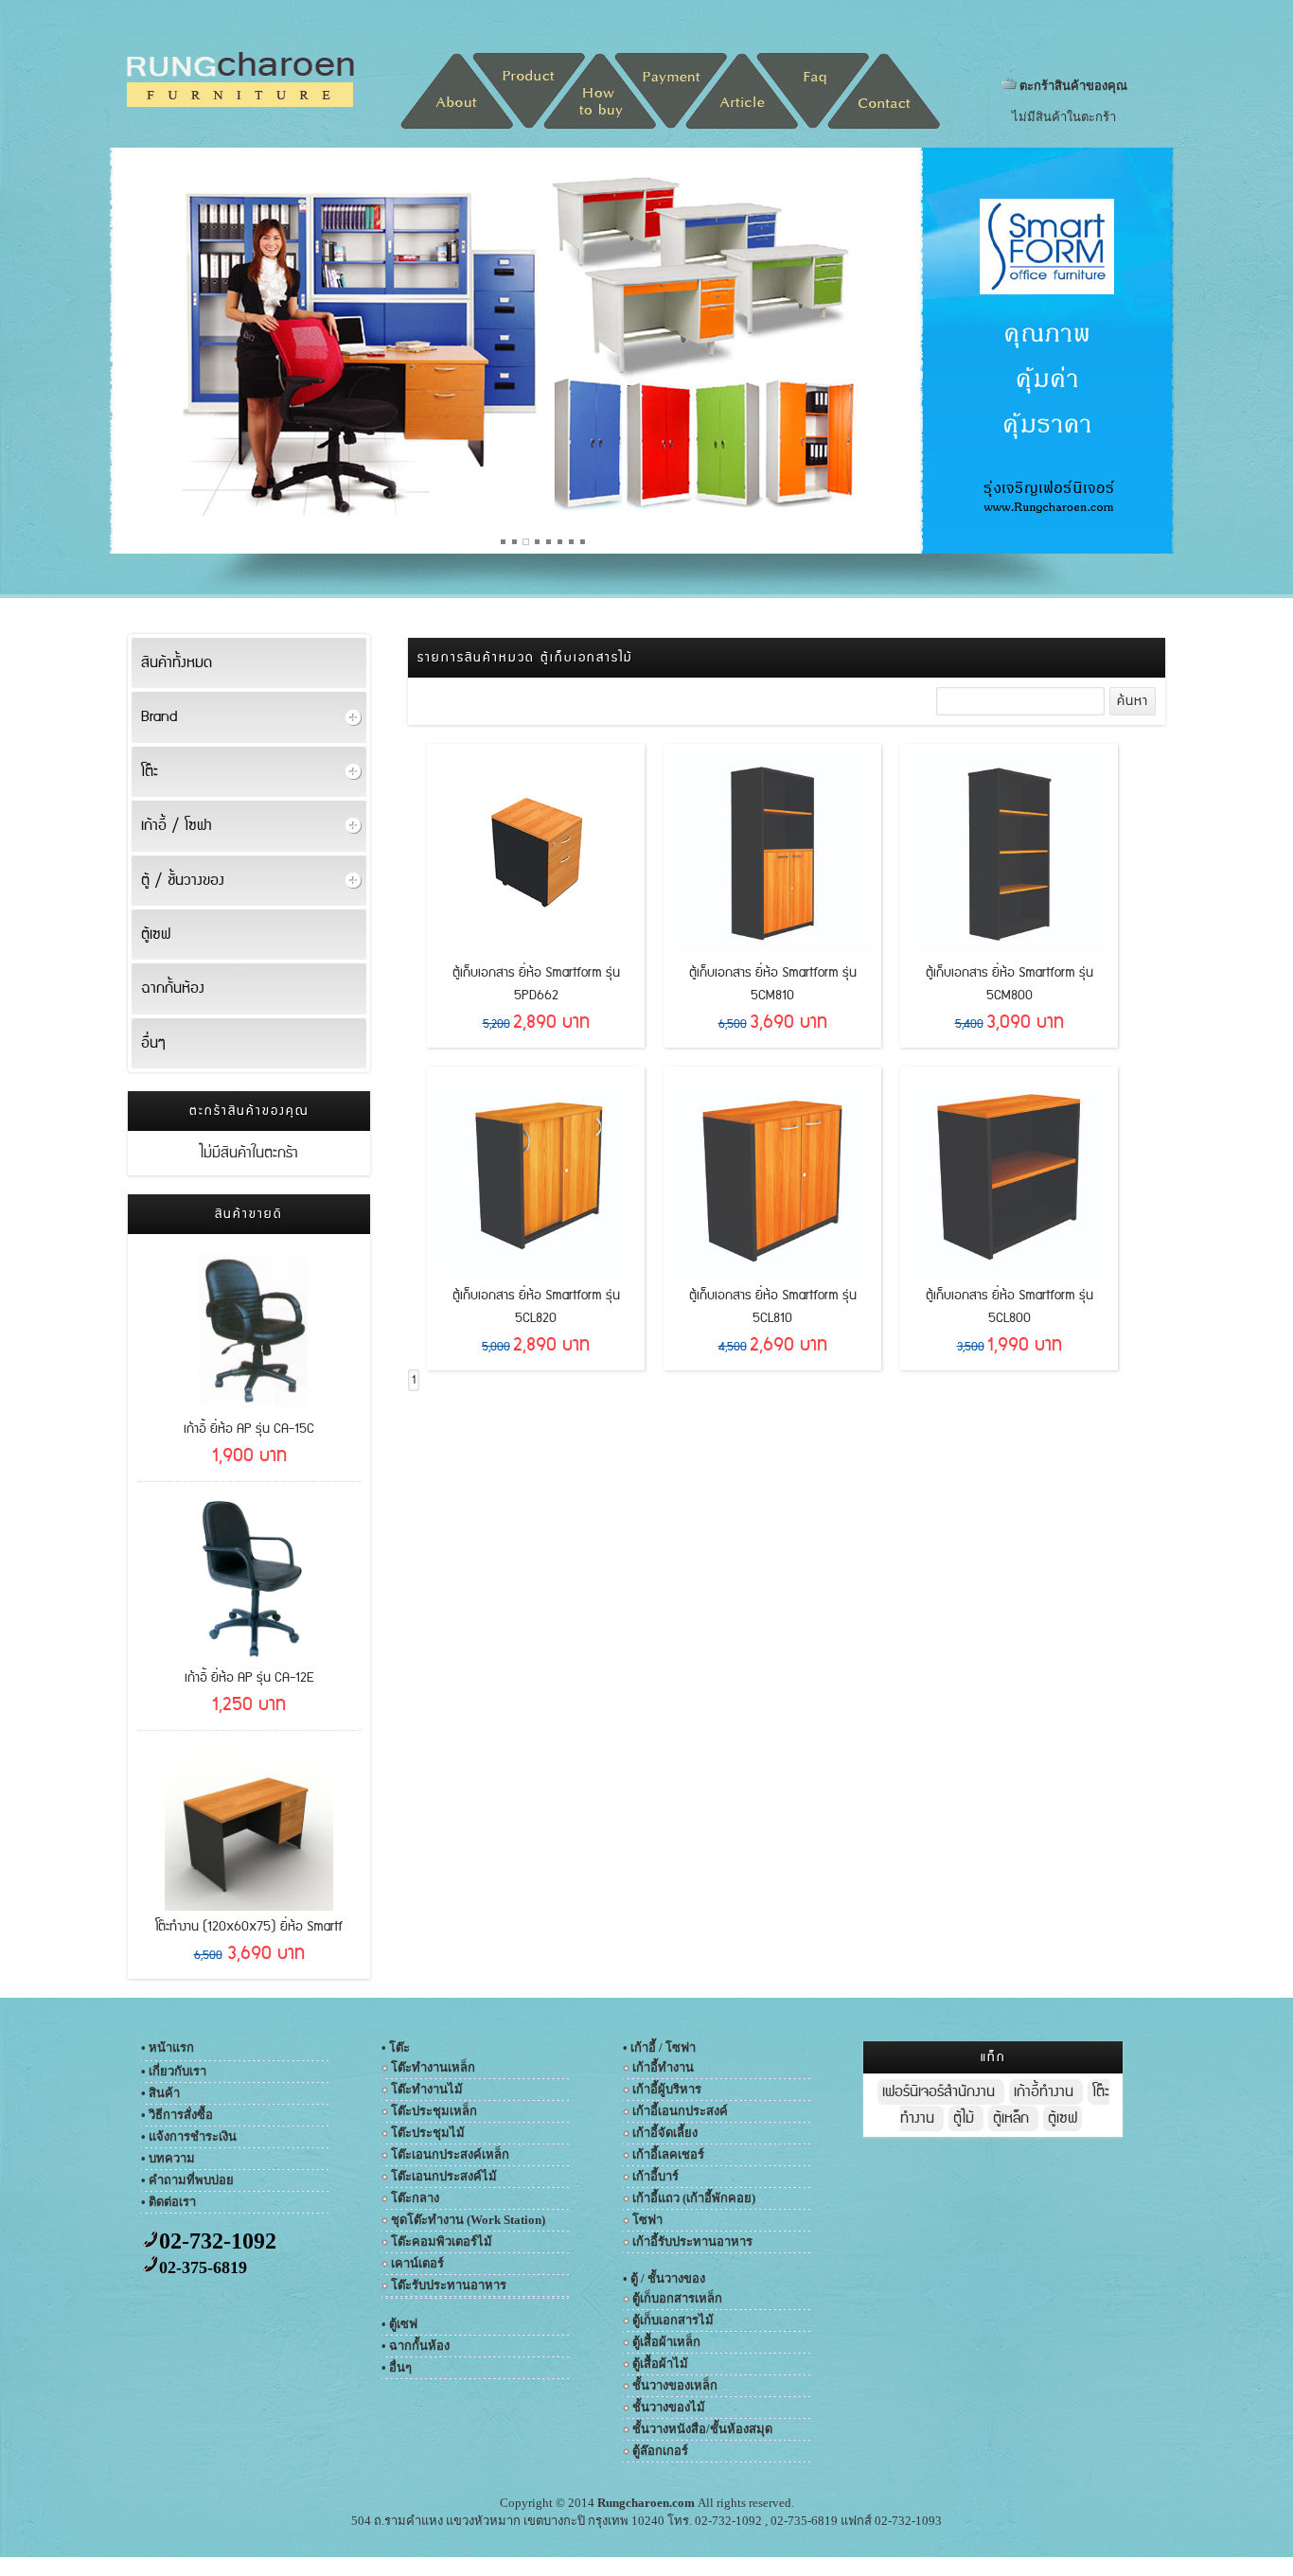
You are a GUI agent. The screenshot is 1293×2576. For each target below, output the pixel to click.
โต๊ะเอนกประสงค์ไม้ (444, 2176)
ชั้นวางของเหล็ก (675, 2385)
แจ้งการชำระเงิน (193, 2136)
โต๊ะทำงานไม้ (427, 2089)
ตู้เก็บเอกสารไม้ (673, 2320)
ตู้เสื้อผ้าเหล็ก (666, 2342)
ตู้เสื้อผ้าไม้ (660, 2364)
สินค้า (164, 2093)
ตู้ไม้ (966, 2118)
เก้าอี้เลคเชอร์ (668, 2154)
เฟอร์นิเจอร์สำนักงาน (941, 2092)
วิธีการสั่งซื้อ (181, 2115)
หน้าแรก (171, 2047)
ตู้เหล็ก (1013, 2118)
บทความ (172, 2158)
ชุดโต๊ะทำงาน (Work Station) (468, 2220)
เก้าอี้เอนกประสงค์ (680, 2111)
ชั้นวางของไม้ (669, 2407)
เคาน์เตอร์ (417, 2263)
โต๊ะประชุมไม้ (428, 2133)
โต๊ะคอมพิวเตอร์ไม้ (442, 2241)
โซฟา (647, 2220)
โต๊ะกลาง (415, 2198)
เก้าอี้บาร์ (655, 2176)
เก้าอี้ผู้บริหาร (667, 2089)
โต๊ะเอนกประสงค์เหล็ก (450, 2154)
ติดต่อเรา (172, 2202)
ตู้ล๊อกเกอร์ (660, 2451)
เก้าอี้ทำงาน (663, 2067)
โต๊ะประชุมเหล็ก (434, 2111)
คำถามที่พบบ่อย (191, 2180)
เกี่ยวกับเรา (177, 2071)
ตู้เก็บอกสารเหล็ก (677, 2298)
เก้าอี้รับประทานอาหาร (692, 2241)
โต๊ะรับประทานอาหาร (449, 2285)
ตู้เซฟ (1063, 2118)
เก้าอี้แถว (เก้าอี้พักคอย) (694, 2198)
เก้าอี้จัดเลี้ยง (665, 2133)
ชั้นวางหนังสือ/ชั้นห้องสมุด (702, 2429)
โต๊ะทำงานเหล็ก (433, 2067)
